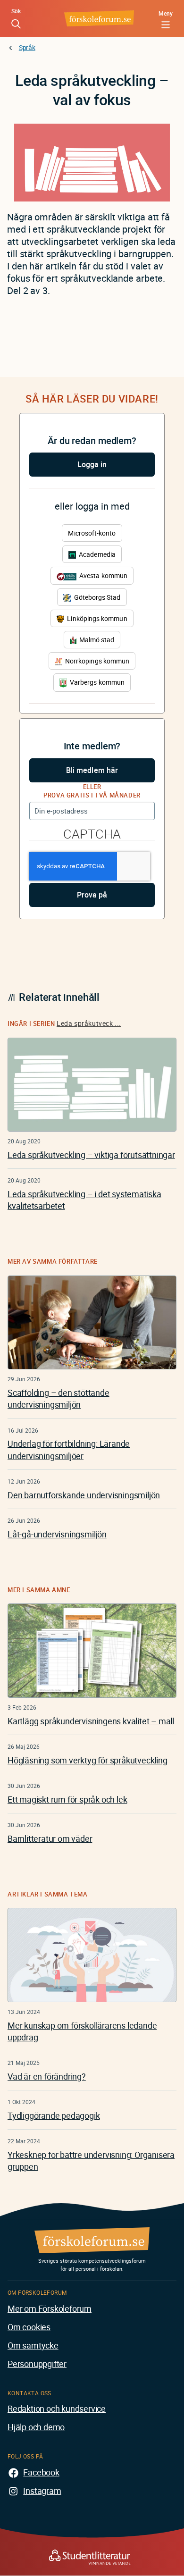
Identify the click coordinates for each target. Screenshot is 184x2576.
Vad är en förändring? (47, 2076)
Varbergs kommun (96, 682)
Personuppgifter (37, 2364)
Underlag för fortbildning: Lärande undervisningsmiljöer (69, 1449)
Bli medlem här (92, 770)
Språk (27, 47)
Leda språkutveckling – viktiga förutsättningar (91, 1155)
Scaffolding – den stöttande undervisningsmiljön (59, 1398)
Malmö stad (96, 640)
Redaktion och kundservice (57, 2408)
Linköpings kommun (96, 618)
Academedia (96, 554)
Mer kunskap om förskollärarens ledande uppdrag (82, 2031)
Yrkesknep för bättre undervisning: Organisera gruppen (91, 2161)
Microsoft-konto (92, 533)
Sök (16, 11)
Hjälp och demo (36, 2427)
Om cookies (29, 2327)
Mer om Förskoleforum (50, 2308)
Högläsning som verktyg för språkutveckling (88, 1760)
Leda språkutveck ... (89, 1023)
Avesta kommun (103, 575)
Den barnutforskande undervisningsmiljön (84, 1495)
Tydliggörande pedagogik (54, 2115)
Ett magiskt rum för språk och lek (67, 1799)
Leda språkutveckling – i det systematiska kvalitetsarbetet (84, 1200)
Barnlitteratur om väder (50, 1838)
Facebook (41, 2472)
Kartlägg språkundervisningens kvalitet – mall (91, 1721)
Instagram (42, 2491)
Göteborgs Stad (96, 597)
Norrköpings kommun (96, 661)
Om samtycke (33, 2345)
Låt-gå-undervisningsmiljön (57, 1534)
